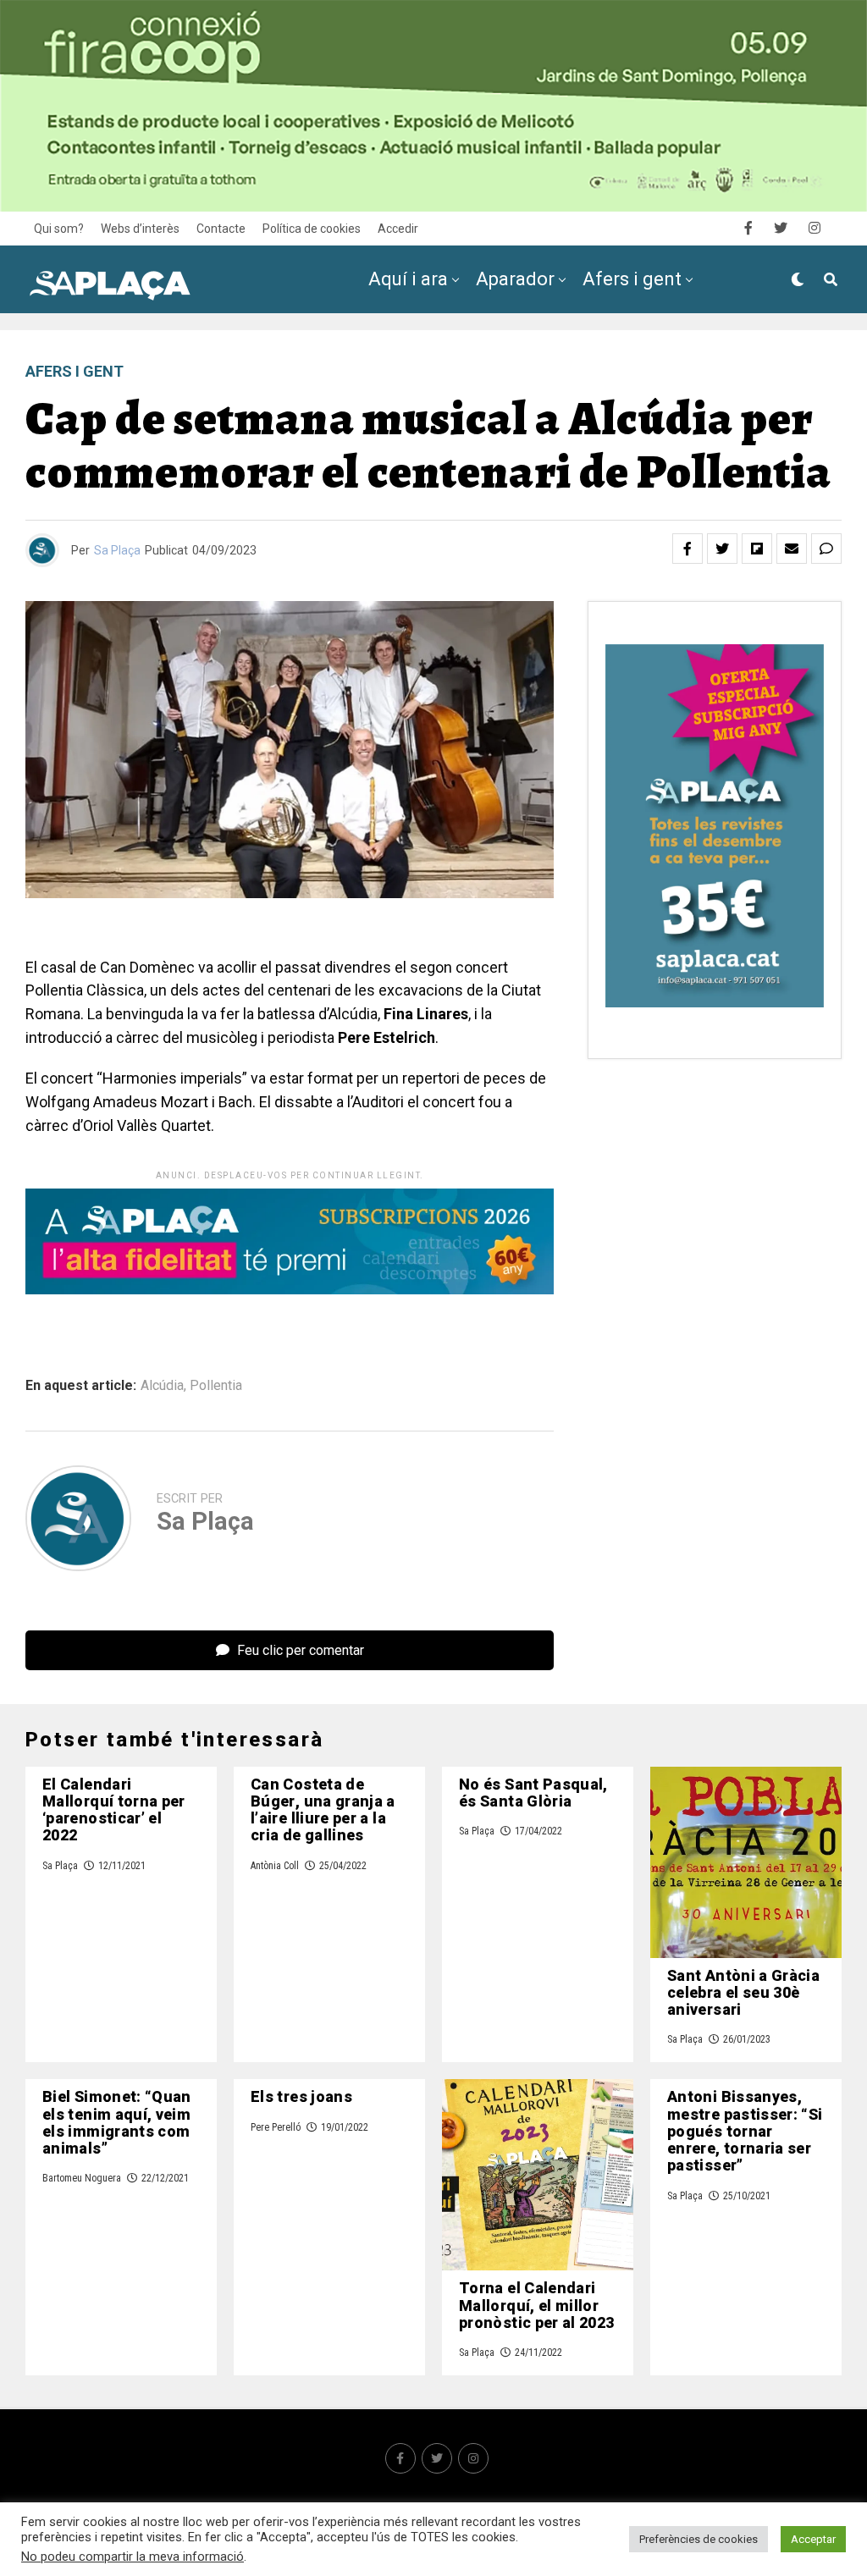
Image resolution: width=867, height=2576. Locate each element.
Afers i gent (632, 279)
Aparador (515, 279)
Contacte (221, 229)
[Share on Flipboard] (757, 549)
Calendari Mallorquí (458, 349)
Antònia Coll (275, 1866)
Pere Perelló (276, 2127)
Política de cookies (312, 229)
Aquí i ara (408, 279)
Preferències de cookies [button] (699, 2539)
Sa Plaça (117, 550)
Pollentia (216, 1386)
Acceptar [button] (813, 2539)
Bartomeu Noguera (82, 2178)
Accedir (398, 229)
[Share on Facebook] (688, 549)
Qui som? (59, 229)
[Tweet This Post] (722, 549)
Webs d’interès (140, 229)
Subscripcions (629, 349)
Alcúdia (162, 1386)
